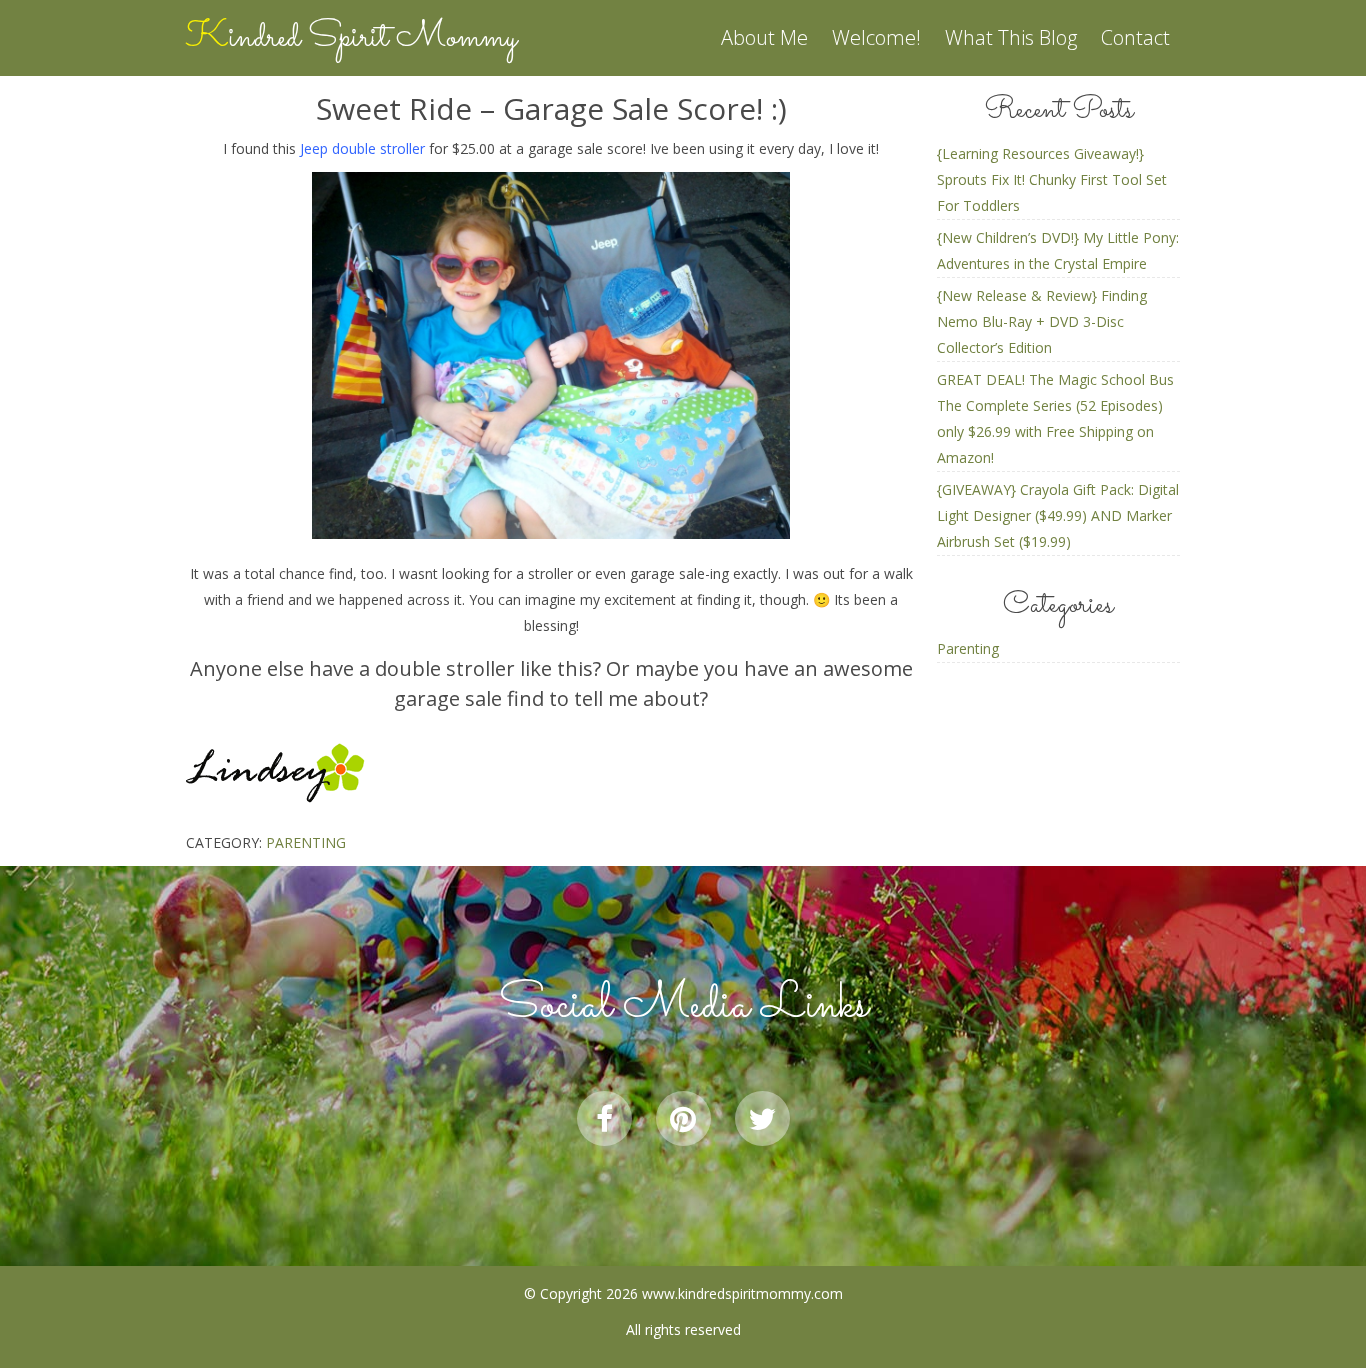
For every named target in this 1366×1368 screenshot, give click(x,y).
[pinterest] (683, 1118)
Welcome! (876, 37)
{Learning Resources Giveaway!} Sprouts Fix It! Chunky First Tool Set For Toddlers (1052, 179)
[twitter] (762, 1118)
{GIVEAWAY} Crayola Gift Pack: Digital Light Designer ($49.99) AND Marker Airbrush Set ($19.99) (1058, 515)
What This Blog (1011, 37)
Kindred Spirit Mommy (351, 38)
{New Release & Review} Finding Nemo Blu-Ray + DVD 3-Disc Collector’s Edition (1042, 321)
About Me (764, 37)
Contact (1135, 37)
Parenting (306, 842)
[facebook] (604, 1118)
